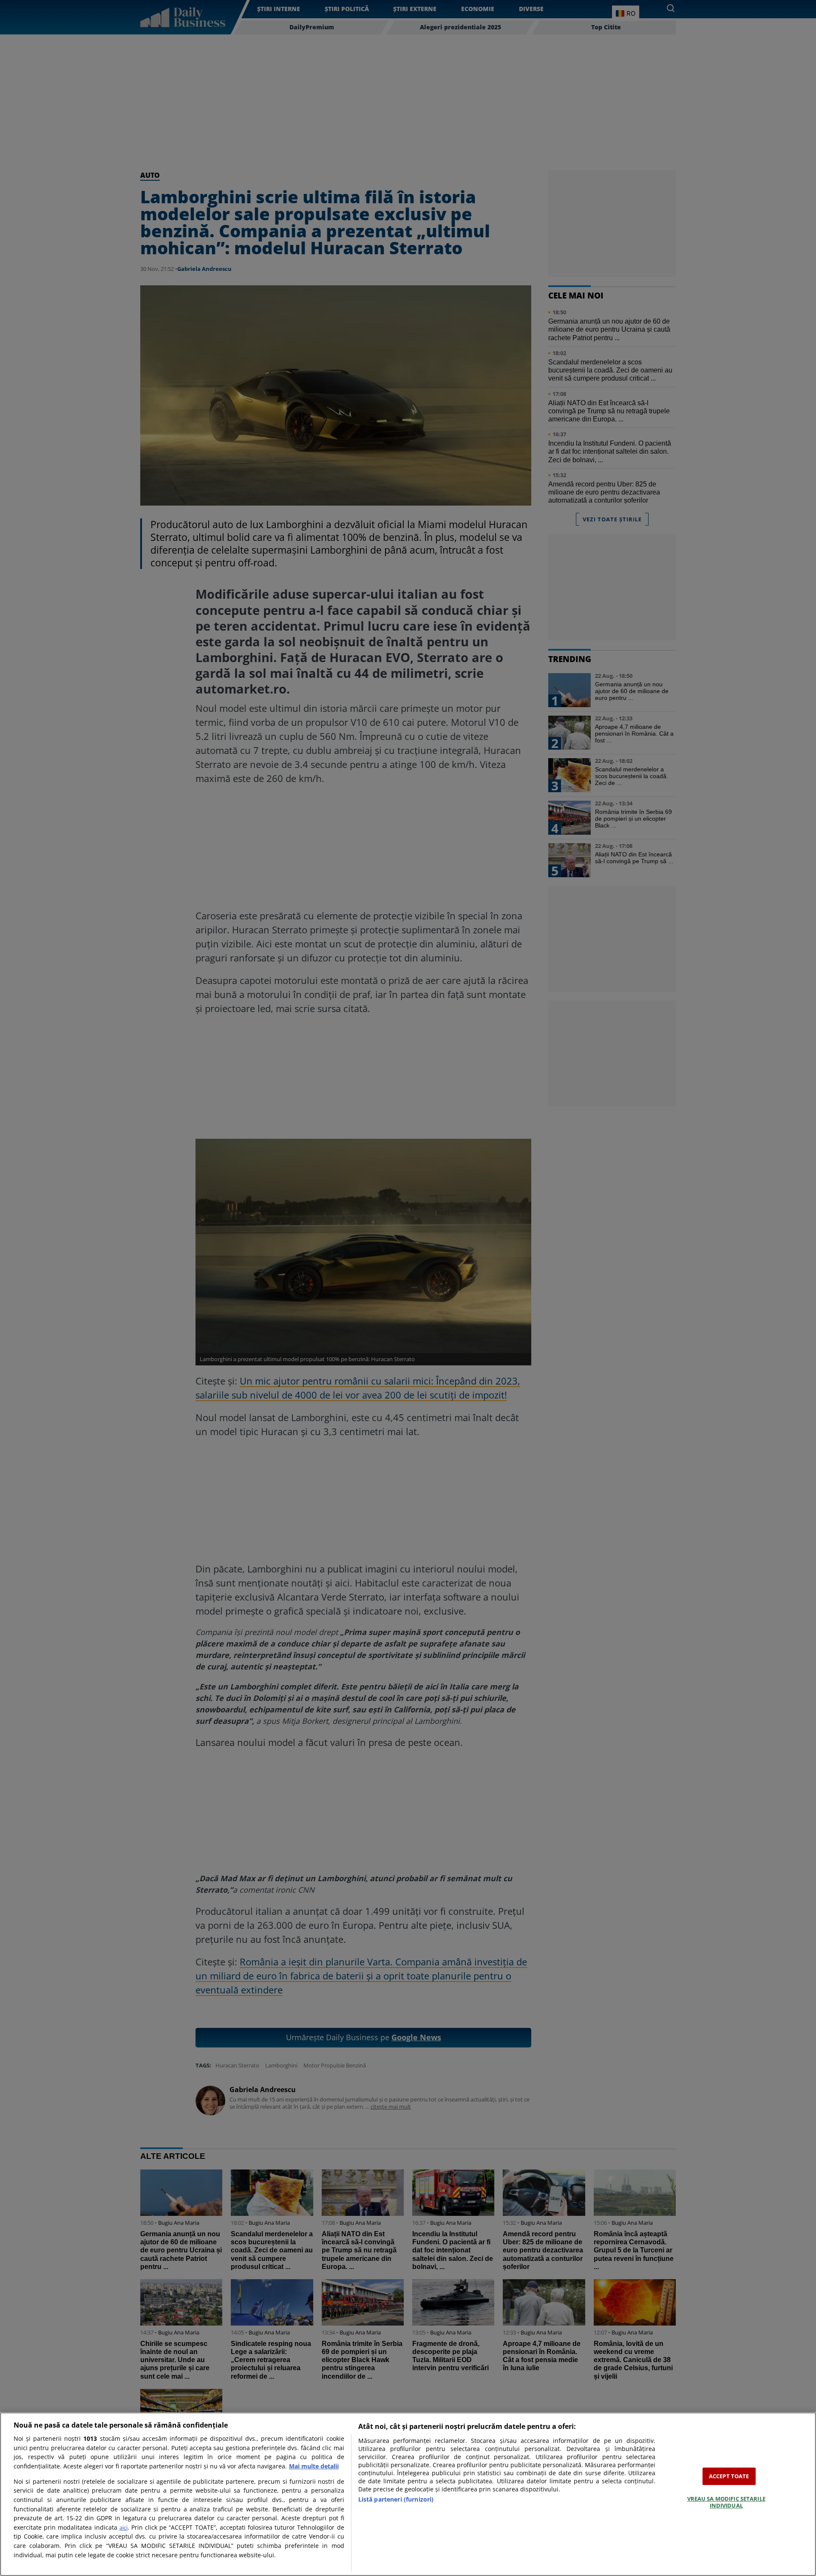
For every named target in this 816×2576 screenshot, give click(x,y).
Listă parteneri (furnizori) (396, 2499)
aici (123, 2528)
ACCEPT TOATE (729, 2476)
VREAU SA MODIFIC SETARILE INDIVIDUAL (726, 2502)
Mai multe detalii (314, 2466)
